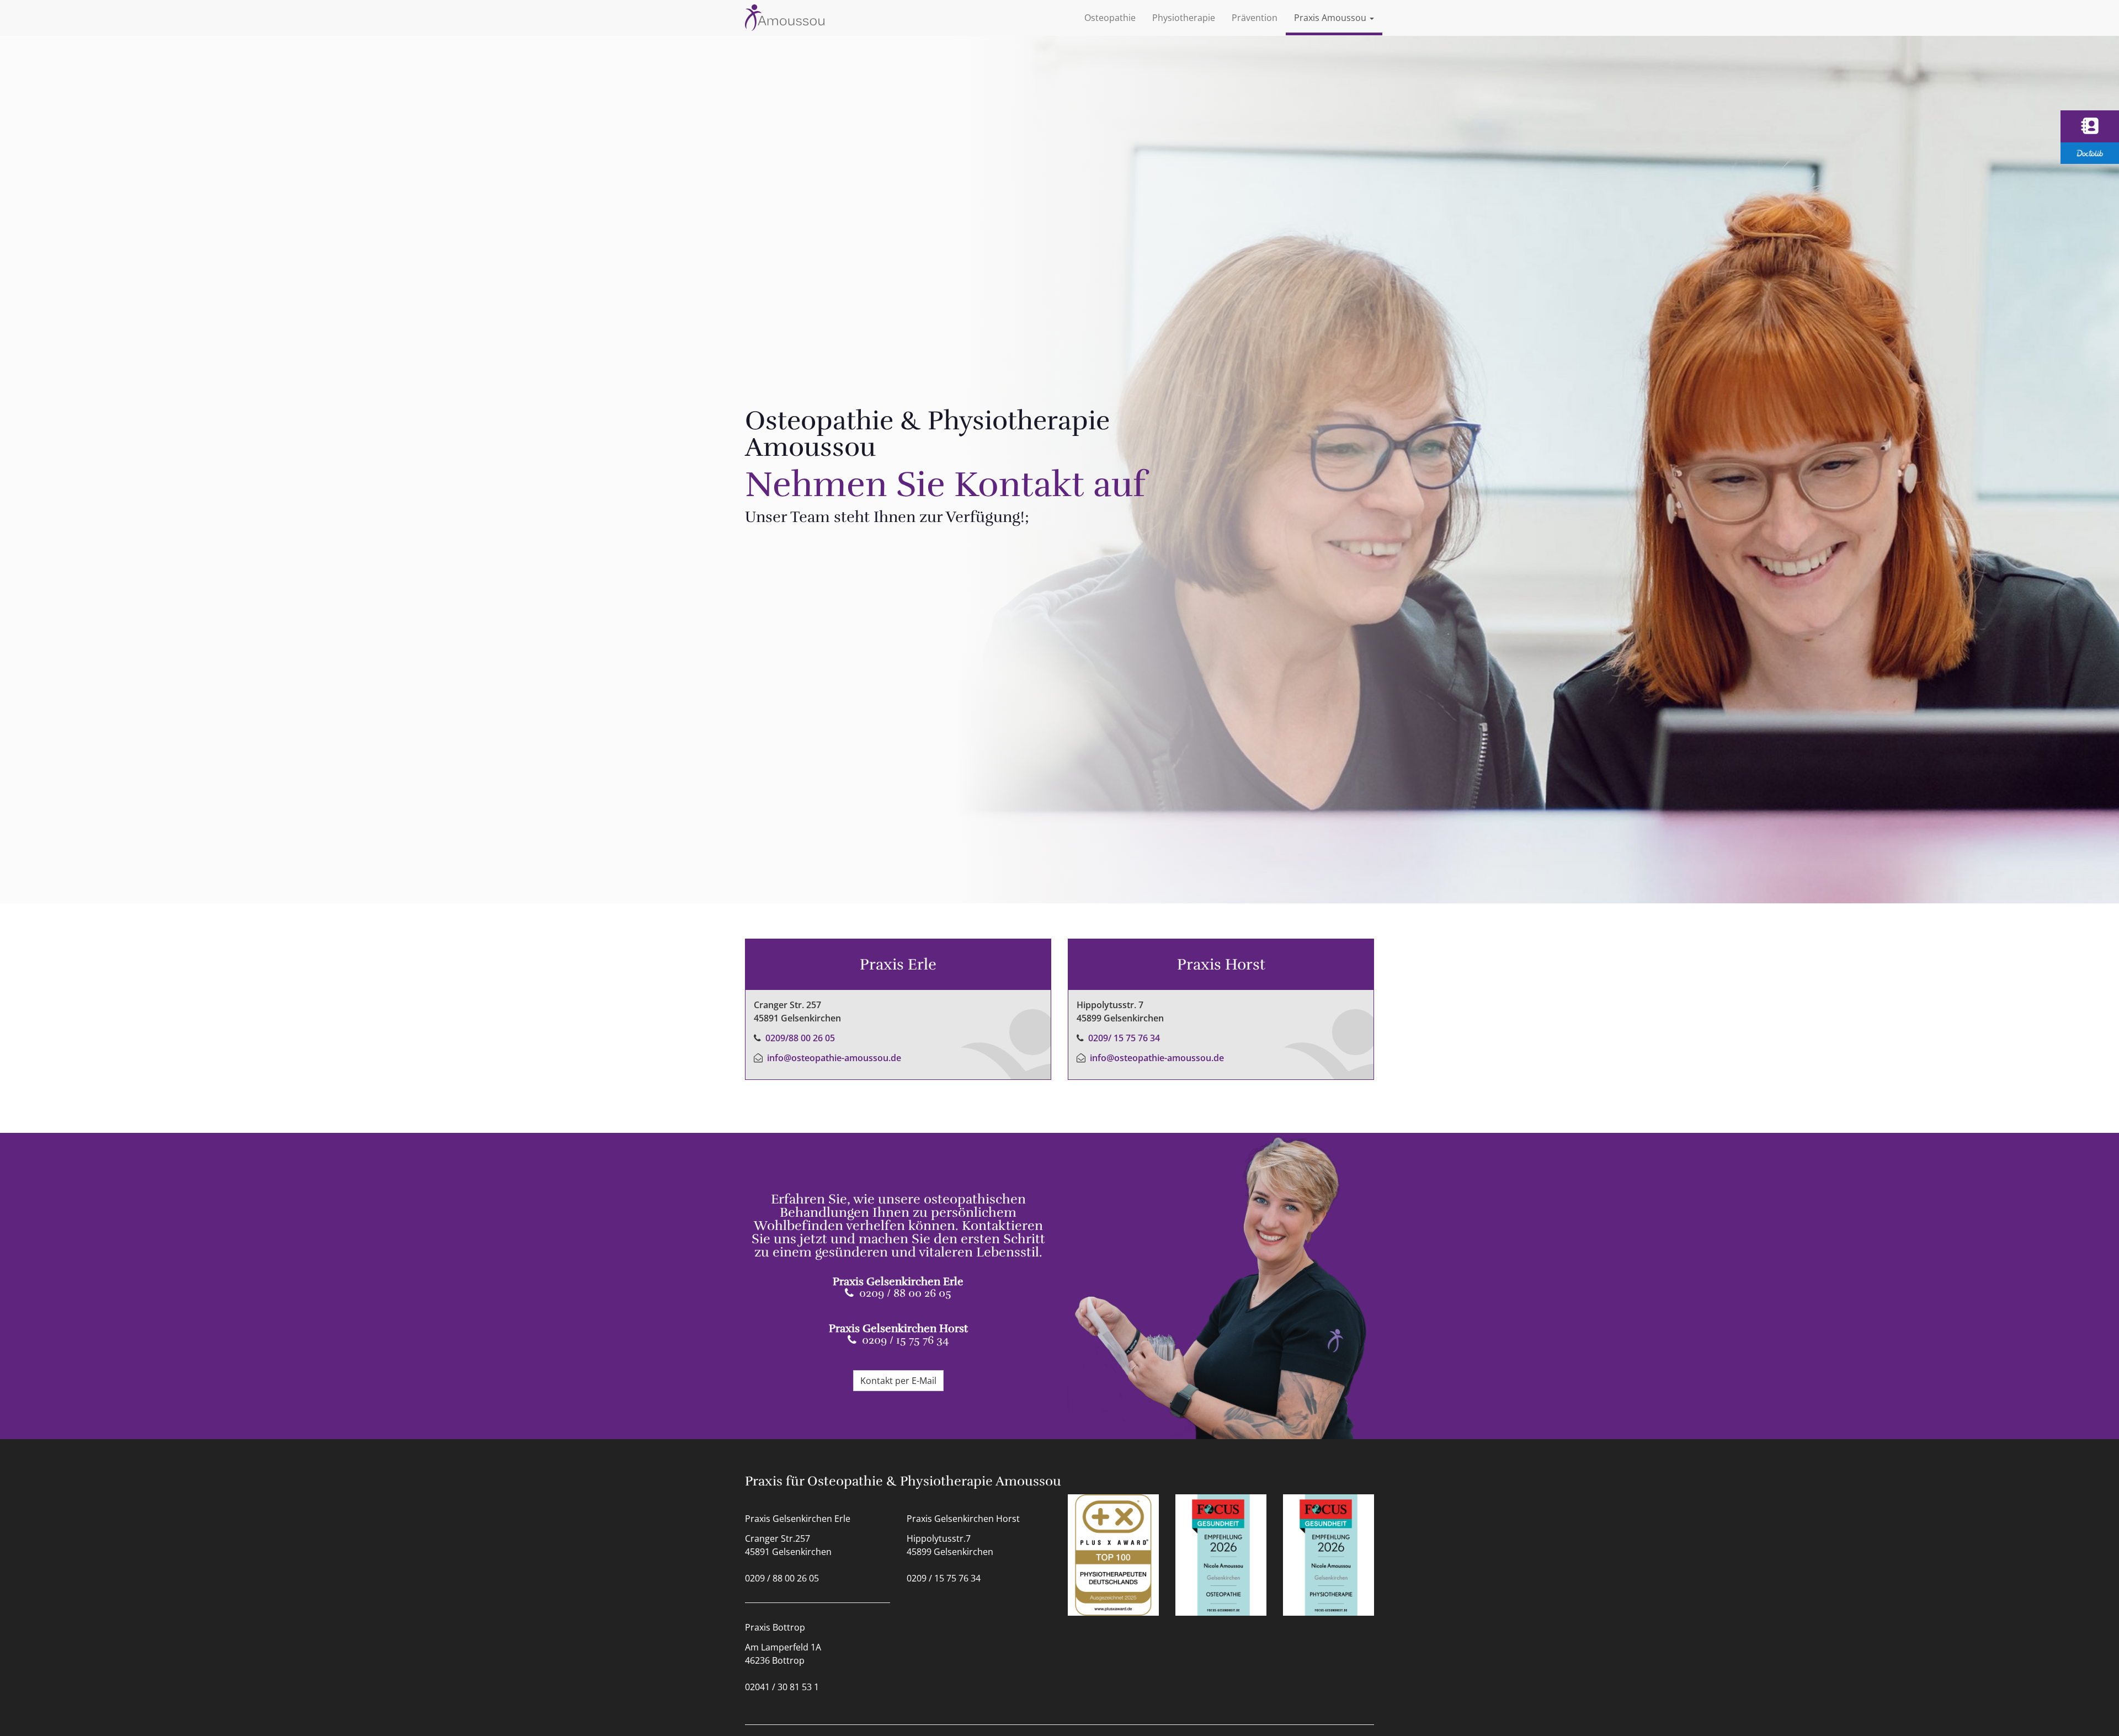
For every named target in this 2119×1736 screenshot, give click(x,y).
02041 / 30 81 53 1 (782, 1687)
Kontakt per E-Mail (898, 1381)
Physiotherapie (1184, 18)
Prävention (1255, 18)
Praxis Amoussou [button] (1331, 18)
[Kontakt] (2090, 126)
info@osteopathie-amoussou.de (834, 1058)
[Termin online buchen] (2090, 153)
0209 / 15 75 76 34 (906, 1340)
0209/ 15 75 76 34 (1124, 1038)
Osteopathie (1110, 18)
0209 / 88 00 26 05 (905, 1293)
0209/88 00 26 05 (800, 1038)
